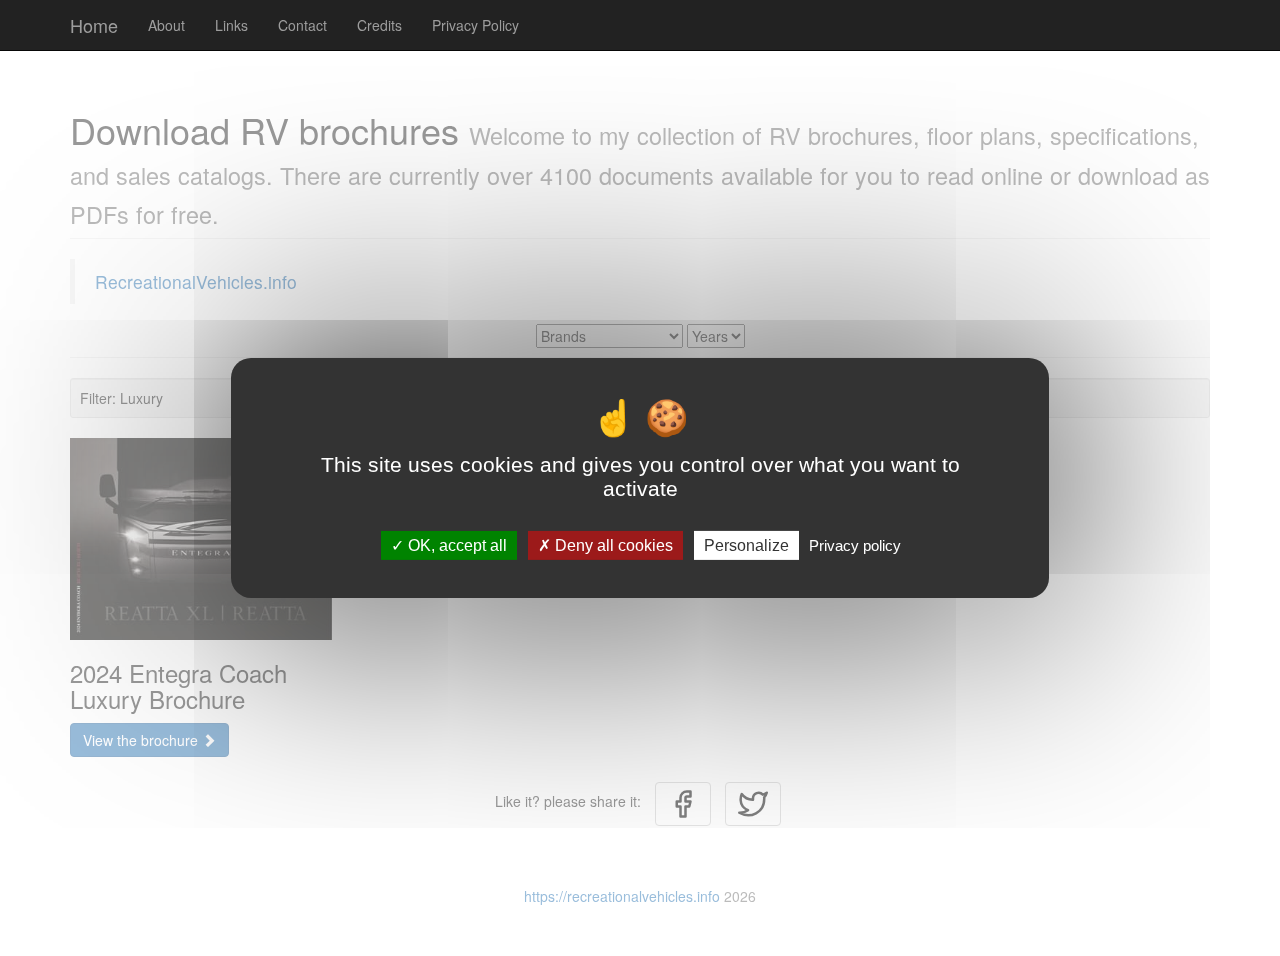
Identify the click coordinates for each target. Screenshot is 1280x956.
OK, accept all (455, 545)
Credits (379, 25)
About (166, 25)
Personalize (746, 545)
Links (231, 25)
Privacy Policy (475, 25)
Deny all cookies (612, 545)
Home (94, 25)
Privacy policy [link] (855, 545)
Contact (302, 25)
